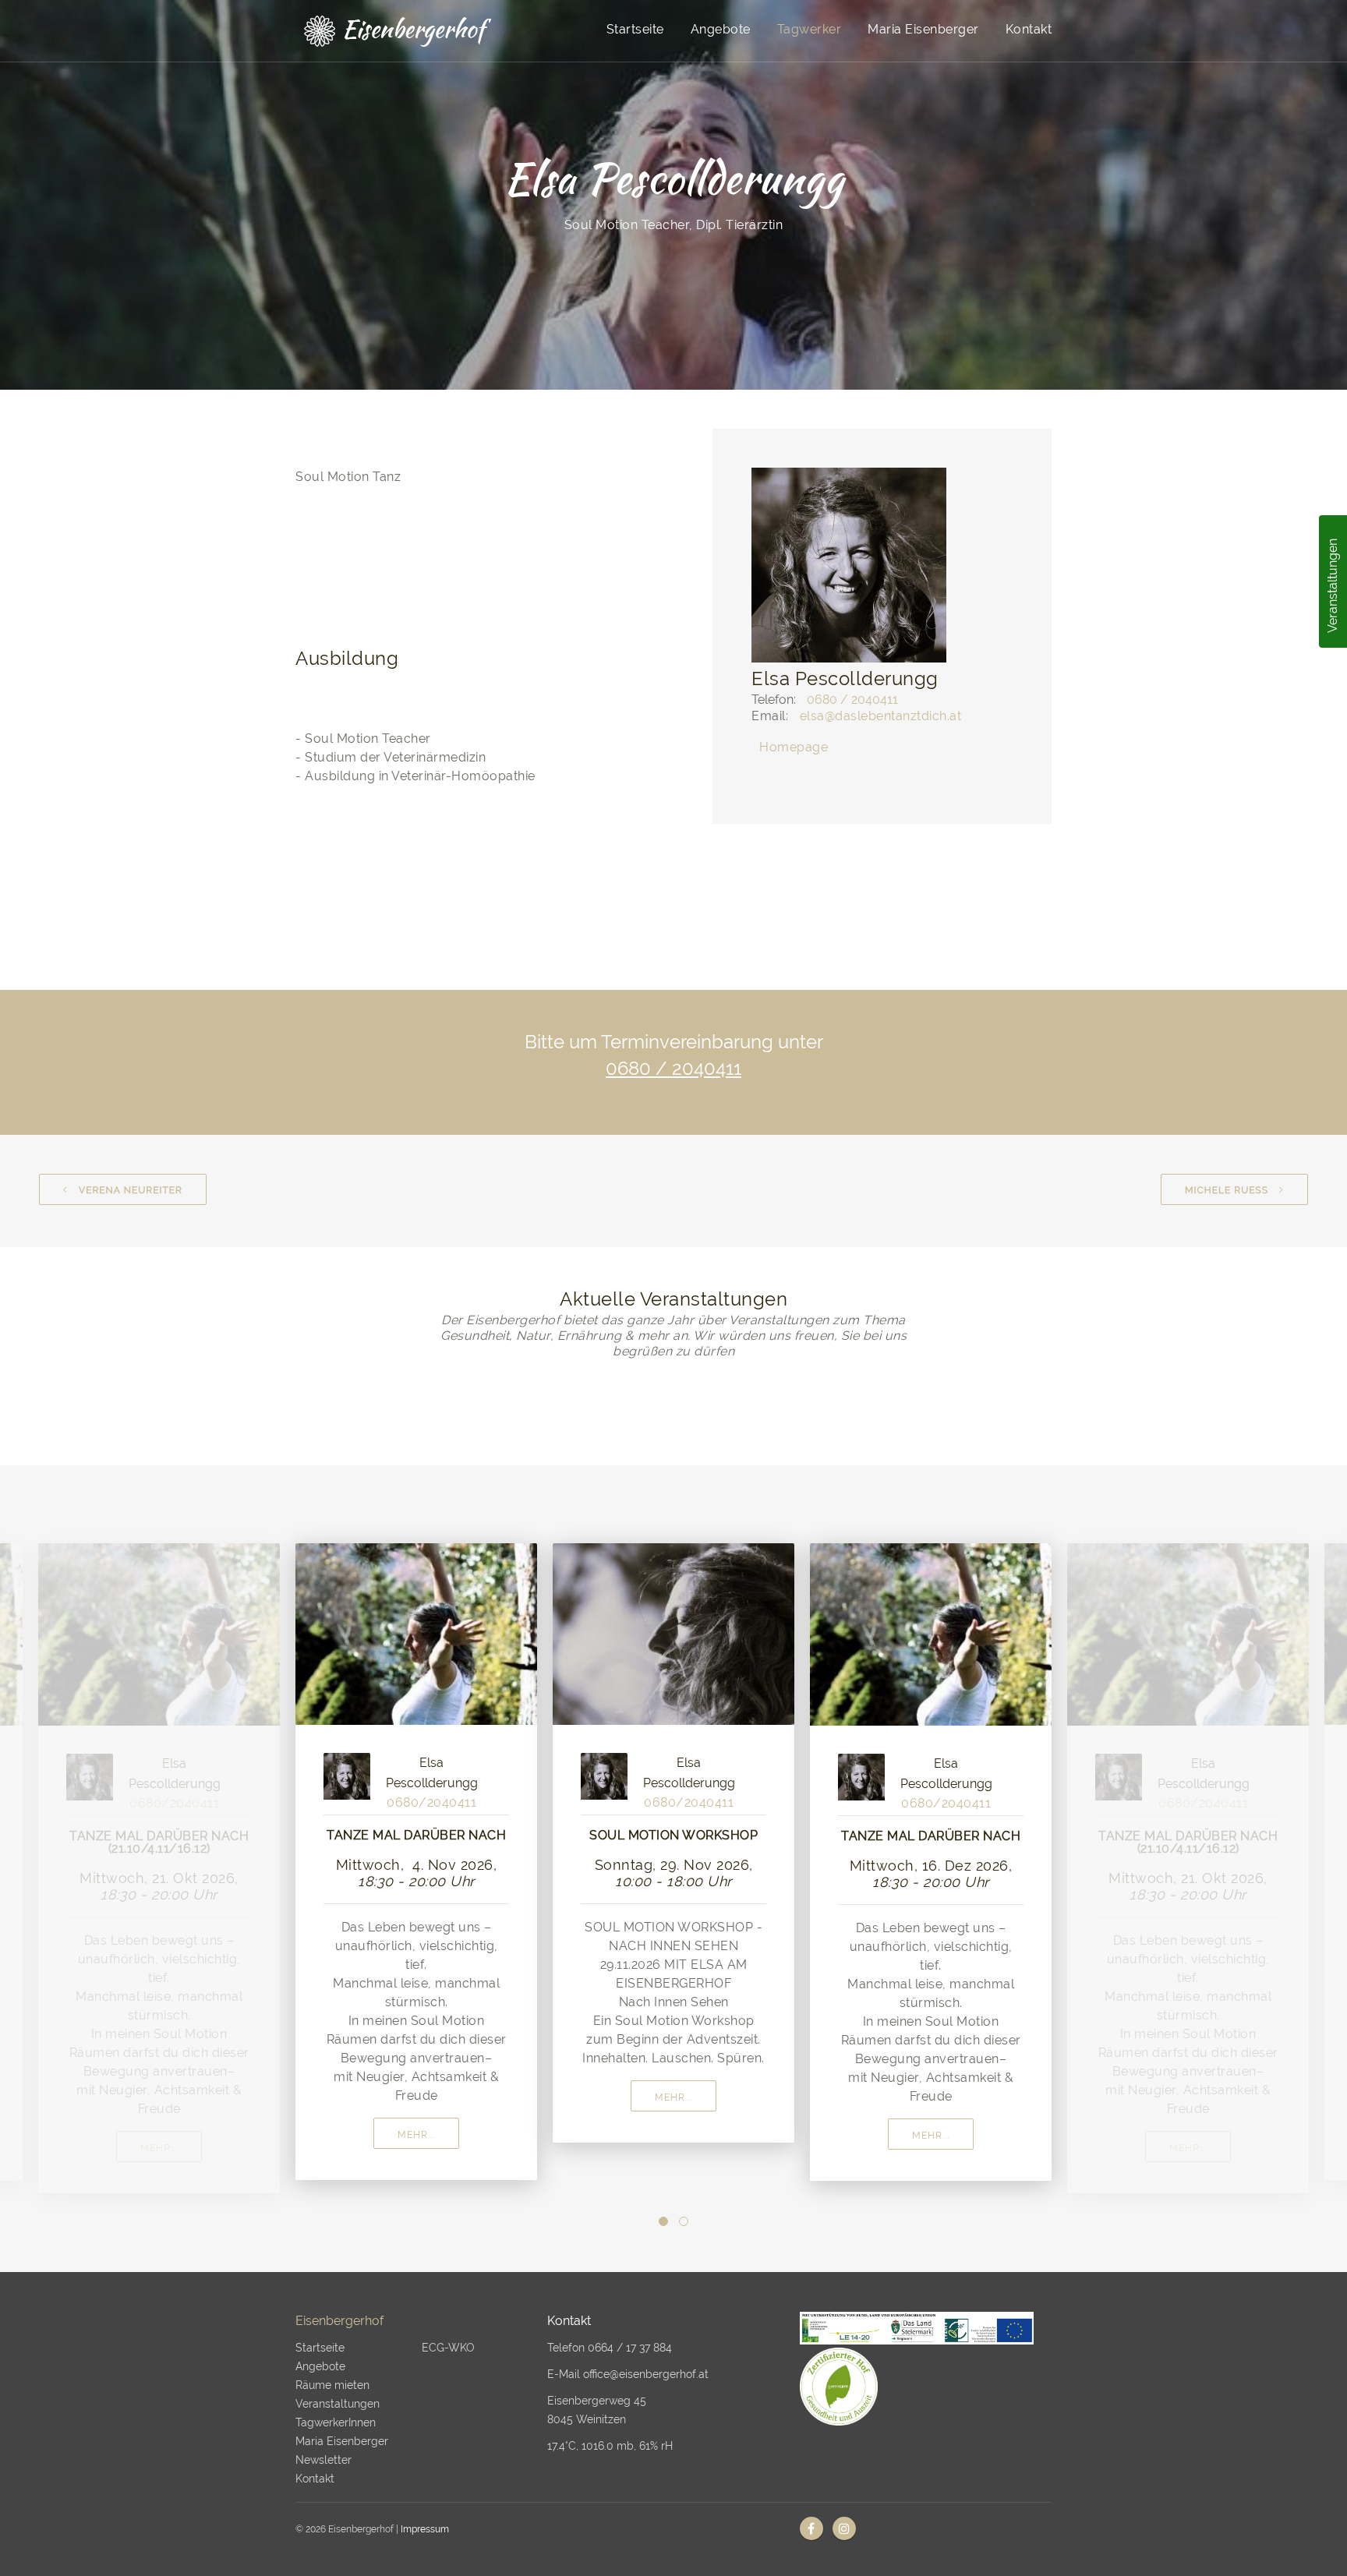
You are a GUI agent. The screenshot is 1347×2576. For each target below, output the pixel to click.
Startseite (635, 29)
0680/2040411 (174, 1803)
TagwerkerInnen (336, 2422)
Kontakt (1029, 29)
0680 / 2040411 (852, 700)
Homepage (794, 747)
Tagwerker (810, 29)
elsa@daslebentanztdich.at (881, 716)
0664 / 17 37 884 (630, 2348)
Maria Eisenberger (923, 29)
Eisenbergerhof (339, 2321)
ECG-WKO (448, 2348)
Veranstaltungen (1333, 586)
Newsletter (323, 2460)
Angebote (721, 29)
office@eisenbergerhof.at (646, 2374)
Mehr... (159, 2148)
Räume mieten (332, 2385)
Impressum (425, 2529)
